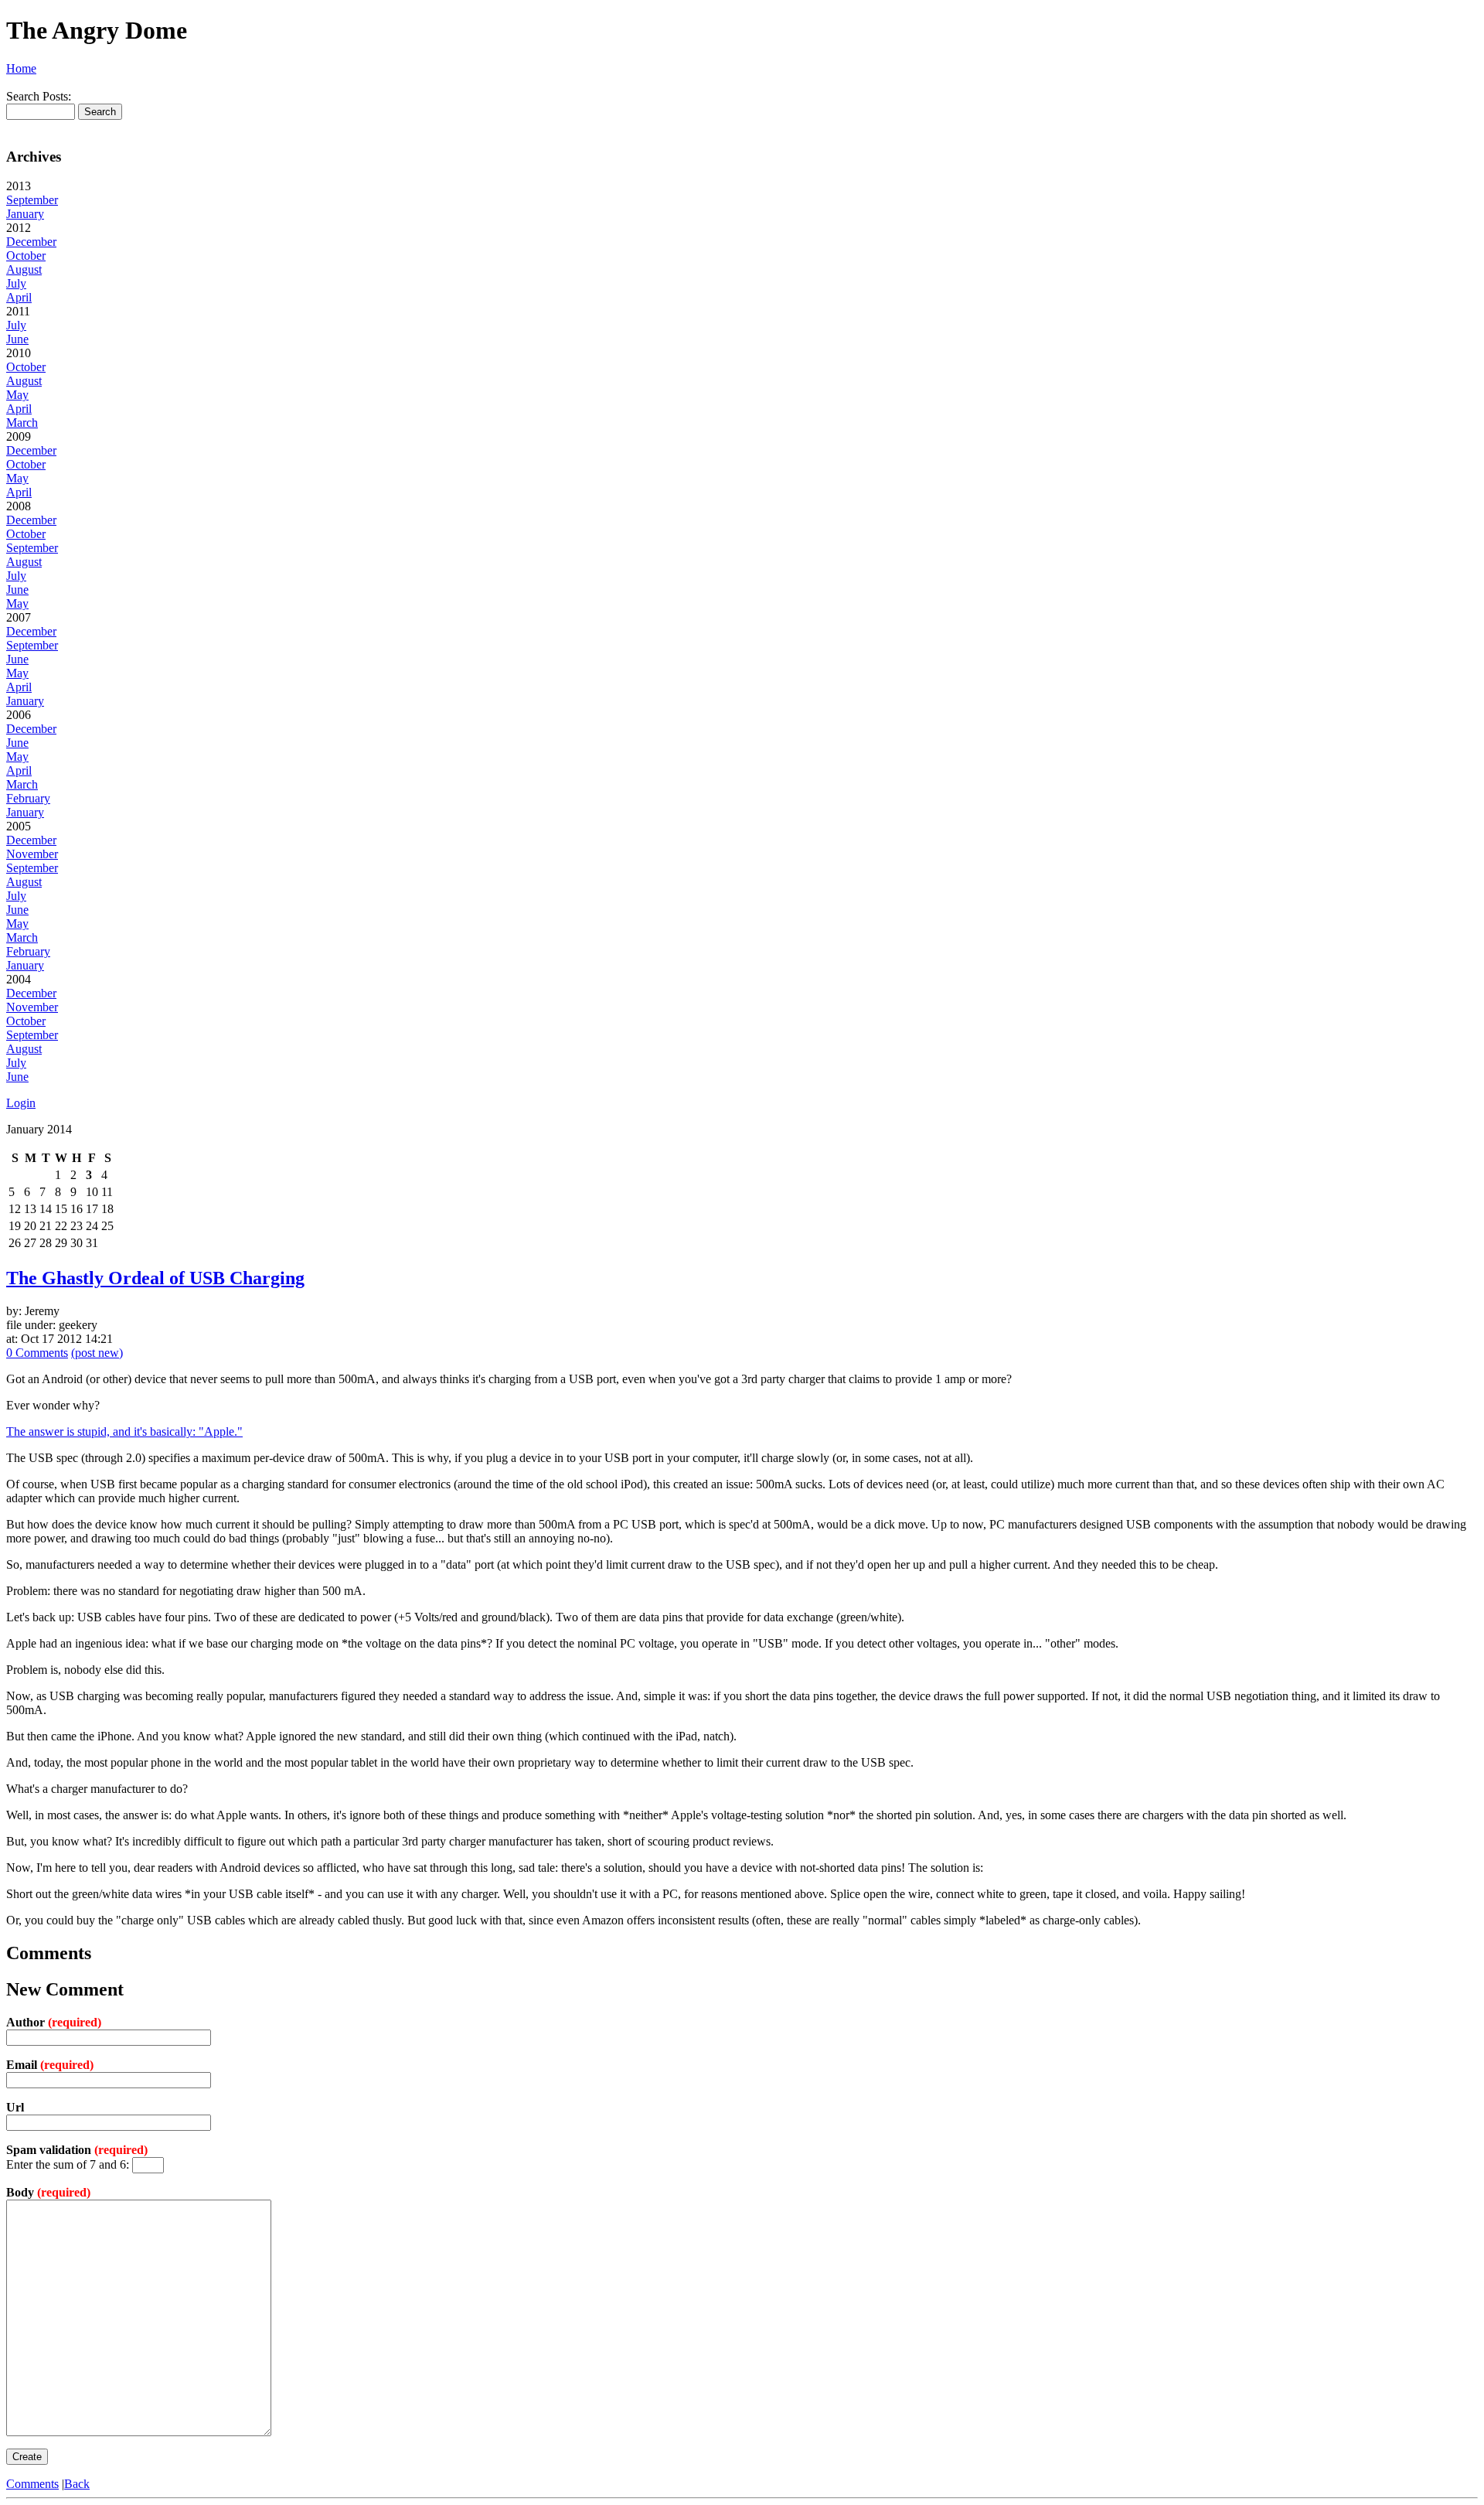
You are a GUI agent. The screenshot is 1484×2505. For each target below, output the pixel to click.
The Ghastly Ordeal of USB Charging (155, 1278)
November (32, 854)
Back (77, 2484)
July (16, 283)
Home (21, 68)
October (26, 256)
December (31, 242)
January (25, 214)
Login (21, 1103)
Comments (32, 2484)
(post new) (97, 1353)
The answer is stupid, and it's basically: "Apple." (124, 1431)
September (32, 200)
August (24, 269)
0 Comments (37, 1353)
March (22, 423)
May (17, 395)
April (19, 297)
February (28, 798)
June (17, 339)
